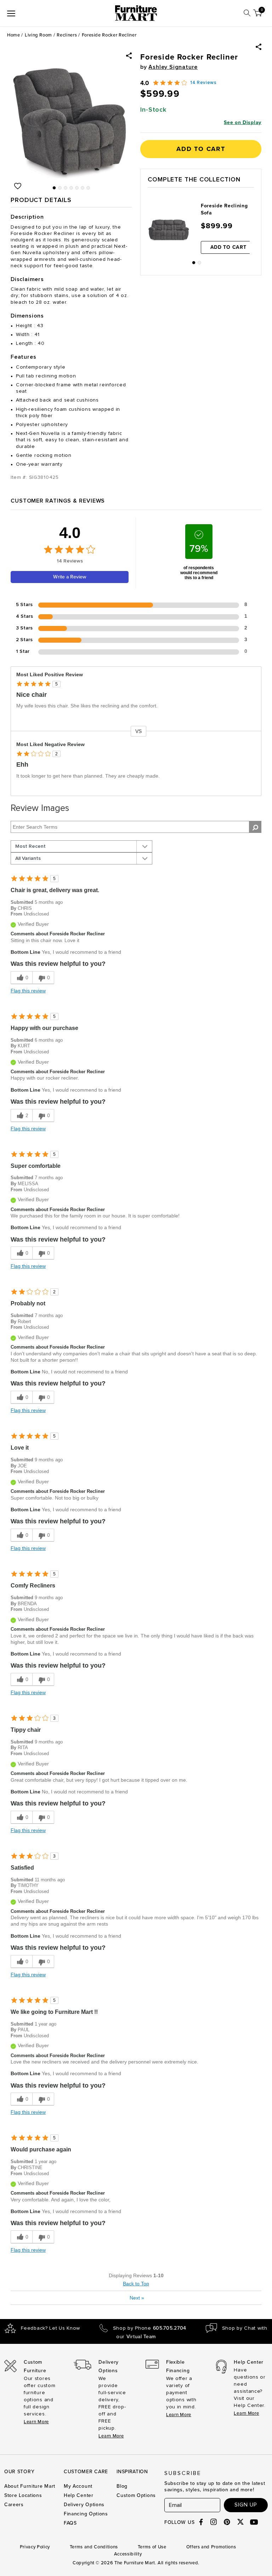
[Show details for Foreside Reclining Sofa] (169, 230)
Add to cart (201, 149)
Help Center (79, 2495)
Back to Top (136, 2284)
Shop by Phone (150, 2328)
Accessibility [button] (128, 2554)
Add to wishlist (18, 186)
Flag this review (28, 991)
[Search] (247, 13)
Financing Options (86, 2514)
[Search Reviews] (255, 827)
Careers (14, 2505)
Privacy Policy (35, 2547)
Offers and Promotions (211, 2547)
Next (137, 2298)
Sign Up (246, 2505)
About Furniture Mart (30, 2486)
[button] (259, 47)
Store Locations (23, 2495)
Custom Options (136, 2495)
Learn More (36, 2422)
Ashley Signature (173, 67)
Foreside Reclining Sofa (224, 209)
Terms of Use (152, 2547)
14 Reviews (203, 83)
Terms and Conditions (94, 2547)
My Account (78, 2486)
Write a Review (70, 577)
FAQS (70, 2523)
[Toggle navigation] (11, 13)
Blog (122, 2486)
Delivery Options (84, 2505)
